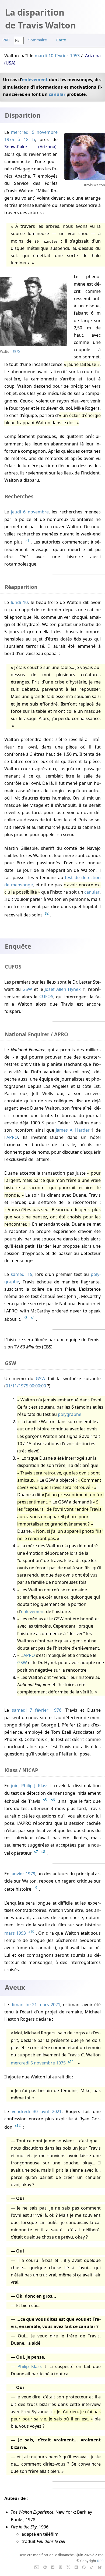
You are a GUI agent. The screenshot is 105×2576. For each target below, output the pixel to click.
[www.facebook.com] (53, 2567)
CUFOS (46, 997)
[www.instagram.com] (60, 2567)
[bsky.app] (100, 2567)
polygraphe (70, 1414)
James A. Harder (73, 1130)
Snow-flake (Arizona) (30, 147)
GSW (27, 989)
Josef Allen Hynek (63, 989)
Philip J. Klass (35, 1786)
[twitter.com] (69, 2567)
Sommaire (38, 40)
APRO (12, 1137)
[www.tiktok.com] (92, 2567)
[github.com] (84, 2567)
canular (57, 94)
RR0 (6, 40)
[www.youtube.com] (76, 2567)
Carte (61, 40)
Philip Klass (30, 2366)
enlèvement (35, 80)
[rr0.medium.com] (45, 2567)
